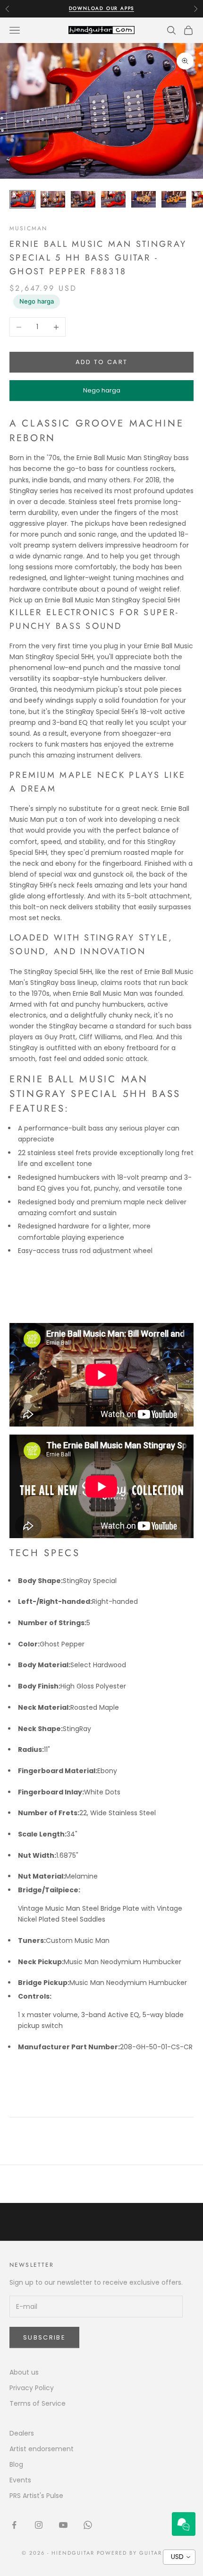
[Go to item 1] (23, 199)
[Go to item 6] (174, 199)
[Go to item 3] (83, 199)
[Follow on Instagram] (39, 2525)
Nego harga (37, 301)
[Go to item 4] (113, 199)
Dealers (22, 2433)
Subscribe (44, 2337)
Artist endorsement (42, 2449)
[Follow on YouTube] (63, 2525)
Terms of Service (38, 2403)
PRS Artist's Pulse (36, 2496)
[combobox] (179, 2557)
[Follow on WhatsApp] (88, 2525)
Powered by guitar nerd (139, 2553)
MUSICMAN (28, 228)
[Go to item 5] (144, 199)
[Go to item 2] (53, 199)
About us (24, 2372)
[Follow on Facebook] (14, 2525)
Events (20, 2480)
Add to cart (102, 362)
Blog (16, 2464)
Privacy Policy (32, 2388)
